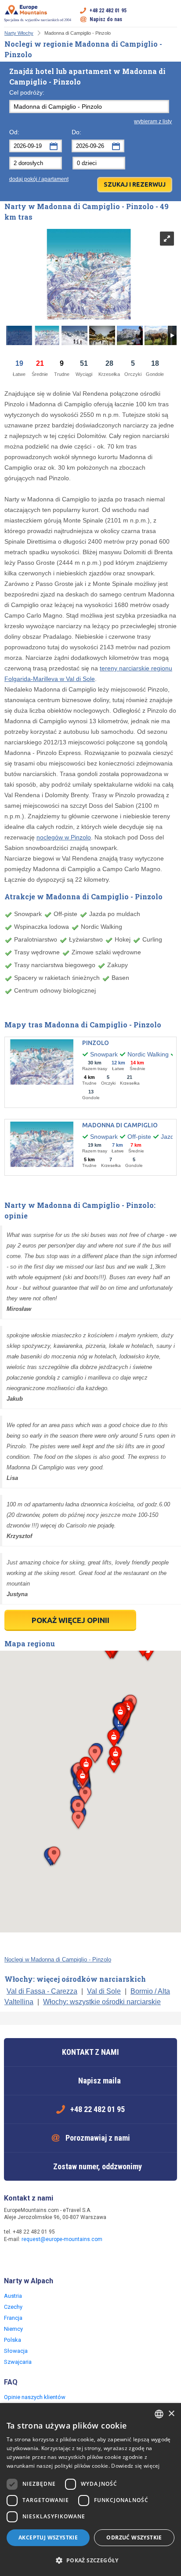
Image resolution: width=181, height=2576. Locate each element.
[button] (78, 1820)
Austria (13, 2296)
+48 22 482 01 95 (108, 11)
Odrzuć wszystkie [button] (134, 2537)
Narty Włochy (19, 33)
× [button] (171, 2414)
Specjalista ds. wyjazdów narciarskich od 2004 (38, 20)
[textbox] (89, 107)
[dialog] (90, 2490)
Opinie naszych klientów (35, 2397)
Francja (13, 2318)
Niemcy (13, 2329)
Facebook (12, 2258)
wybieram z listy (153, 121)
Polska (13, 2340)
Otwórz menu (170, 15)
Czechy (13, 2307)
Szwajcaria (18, 2362)
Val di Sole (104, 1991)
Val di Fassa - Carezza (42, 1991)
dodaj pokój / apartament (39, 179)
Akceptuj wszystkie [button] (48, 2537)
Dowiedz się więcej (135, 2466)
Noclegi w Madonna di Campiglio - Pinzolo (58, 1960)
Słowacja (16, 2351)
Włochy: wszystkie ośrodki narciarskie (102, 2002)
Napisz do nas (106, 19)
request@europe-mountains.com (62, 2239)
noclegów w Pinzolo (64, 837)
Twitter (29, 2258)
